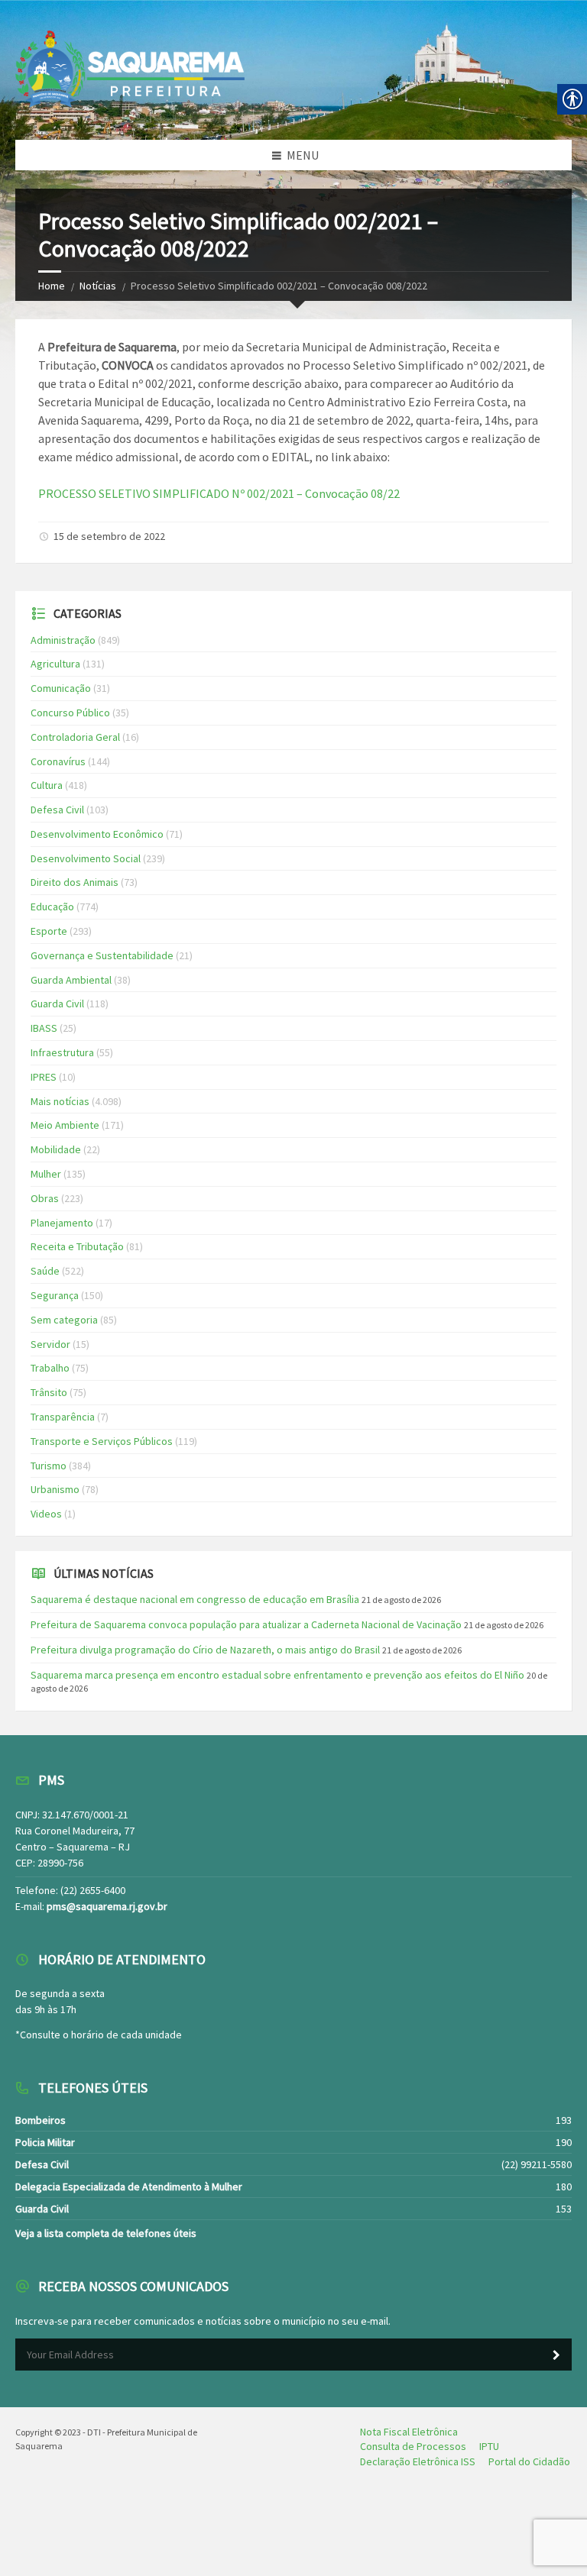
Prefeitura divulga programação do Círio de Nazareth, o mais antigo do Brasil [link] (205, 1650)
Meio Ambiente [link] (65, 1125)
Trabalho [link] (50, 1368)
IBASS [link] (44, 1028)
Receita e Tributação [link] (77, 1246)
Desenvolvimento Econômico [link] (97, 834)
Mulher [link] (46, 1174)
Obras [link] (45, 1198)
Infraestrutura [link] (62, 1052)
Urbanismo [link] (55, 1489)
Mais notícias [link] (60, 1101)
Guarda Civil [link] (57, 1004)
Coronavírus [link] (58, 761)
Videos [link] (46, 1514)
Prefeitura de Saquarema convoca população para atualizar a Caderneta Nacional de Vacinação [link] (246, 1624)
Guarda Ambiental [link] (71, 980)
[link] (409, 2432)
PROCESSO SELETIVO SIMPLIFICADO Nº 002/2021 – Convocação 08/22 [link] (219, 493)
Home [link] (52, 286)
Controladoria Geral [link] (75, 737)
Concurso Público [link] (70, 713)
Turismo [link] (49, 1466)
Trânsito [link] (49, 1392)
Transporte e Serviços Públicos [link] (102, 1441)
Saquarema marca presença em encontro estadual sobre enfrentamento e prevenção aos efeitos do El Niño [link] (277, 1675)
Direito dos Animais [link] (75, 882)
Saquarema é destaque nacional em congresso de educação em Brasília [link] (195, 1599)
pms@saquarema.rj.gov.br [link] (107, 1906)
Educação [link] (52, 907)
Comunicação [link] (61, 688)
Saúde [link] (45, 1271)
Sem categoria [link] (64, 1320)
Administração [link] (63, 640)
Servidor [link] (50, 1344)
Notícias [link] (98, 286)
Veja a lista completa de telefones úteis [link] (106, 2233)
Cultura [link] (47, 785)
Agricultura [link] (55, 664)
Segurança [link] (55, 1295)
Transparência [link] (63, 1417)
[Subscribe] (556, 2355)
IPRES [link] (44, 1077)
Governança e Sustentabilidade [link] (102, 955)
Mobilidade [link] (56, 1149)
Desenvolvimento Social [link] (86, 858)
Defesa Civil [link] (57, 810)
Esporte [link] (49, 931)
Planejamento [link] (62, 1223)
